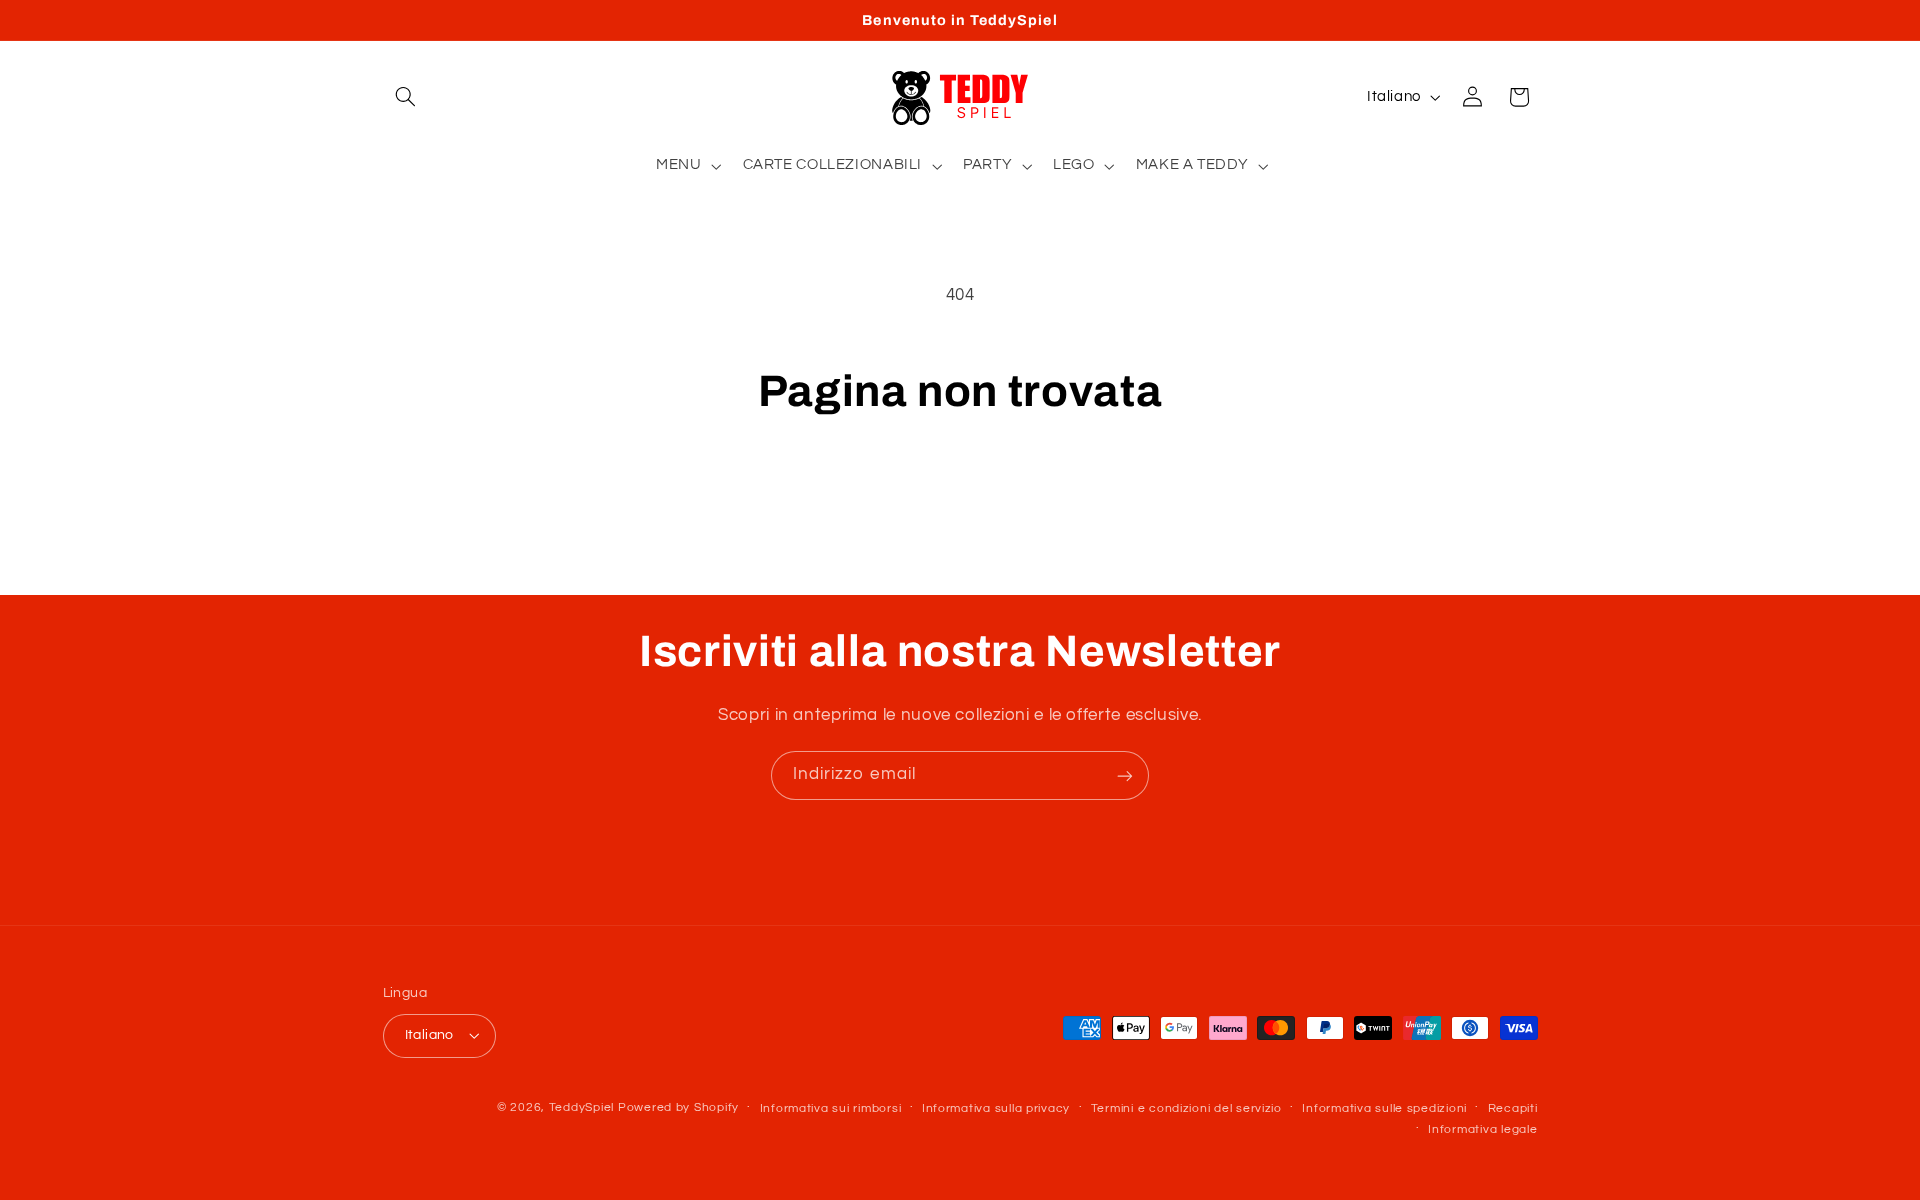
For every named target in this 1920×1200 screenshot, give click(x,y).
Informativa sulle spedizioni (1384, 1108)
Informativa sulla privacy (996, 1108)
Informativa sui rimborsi (831, 1108)
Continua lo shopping (960, 497)
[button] (406, 97)
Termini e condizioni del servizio (1186, 1108)
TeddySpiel (581, 1107)
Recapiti (1513, 1108)
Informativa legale (1482, 1129)
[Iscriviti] (1125, 775)
